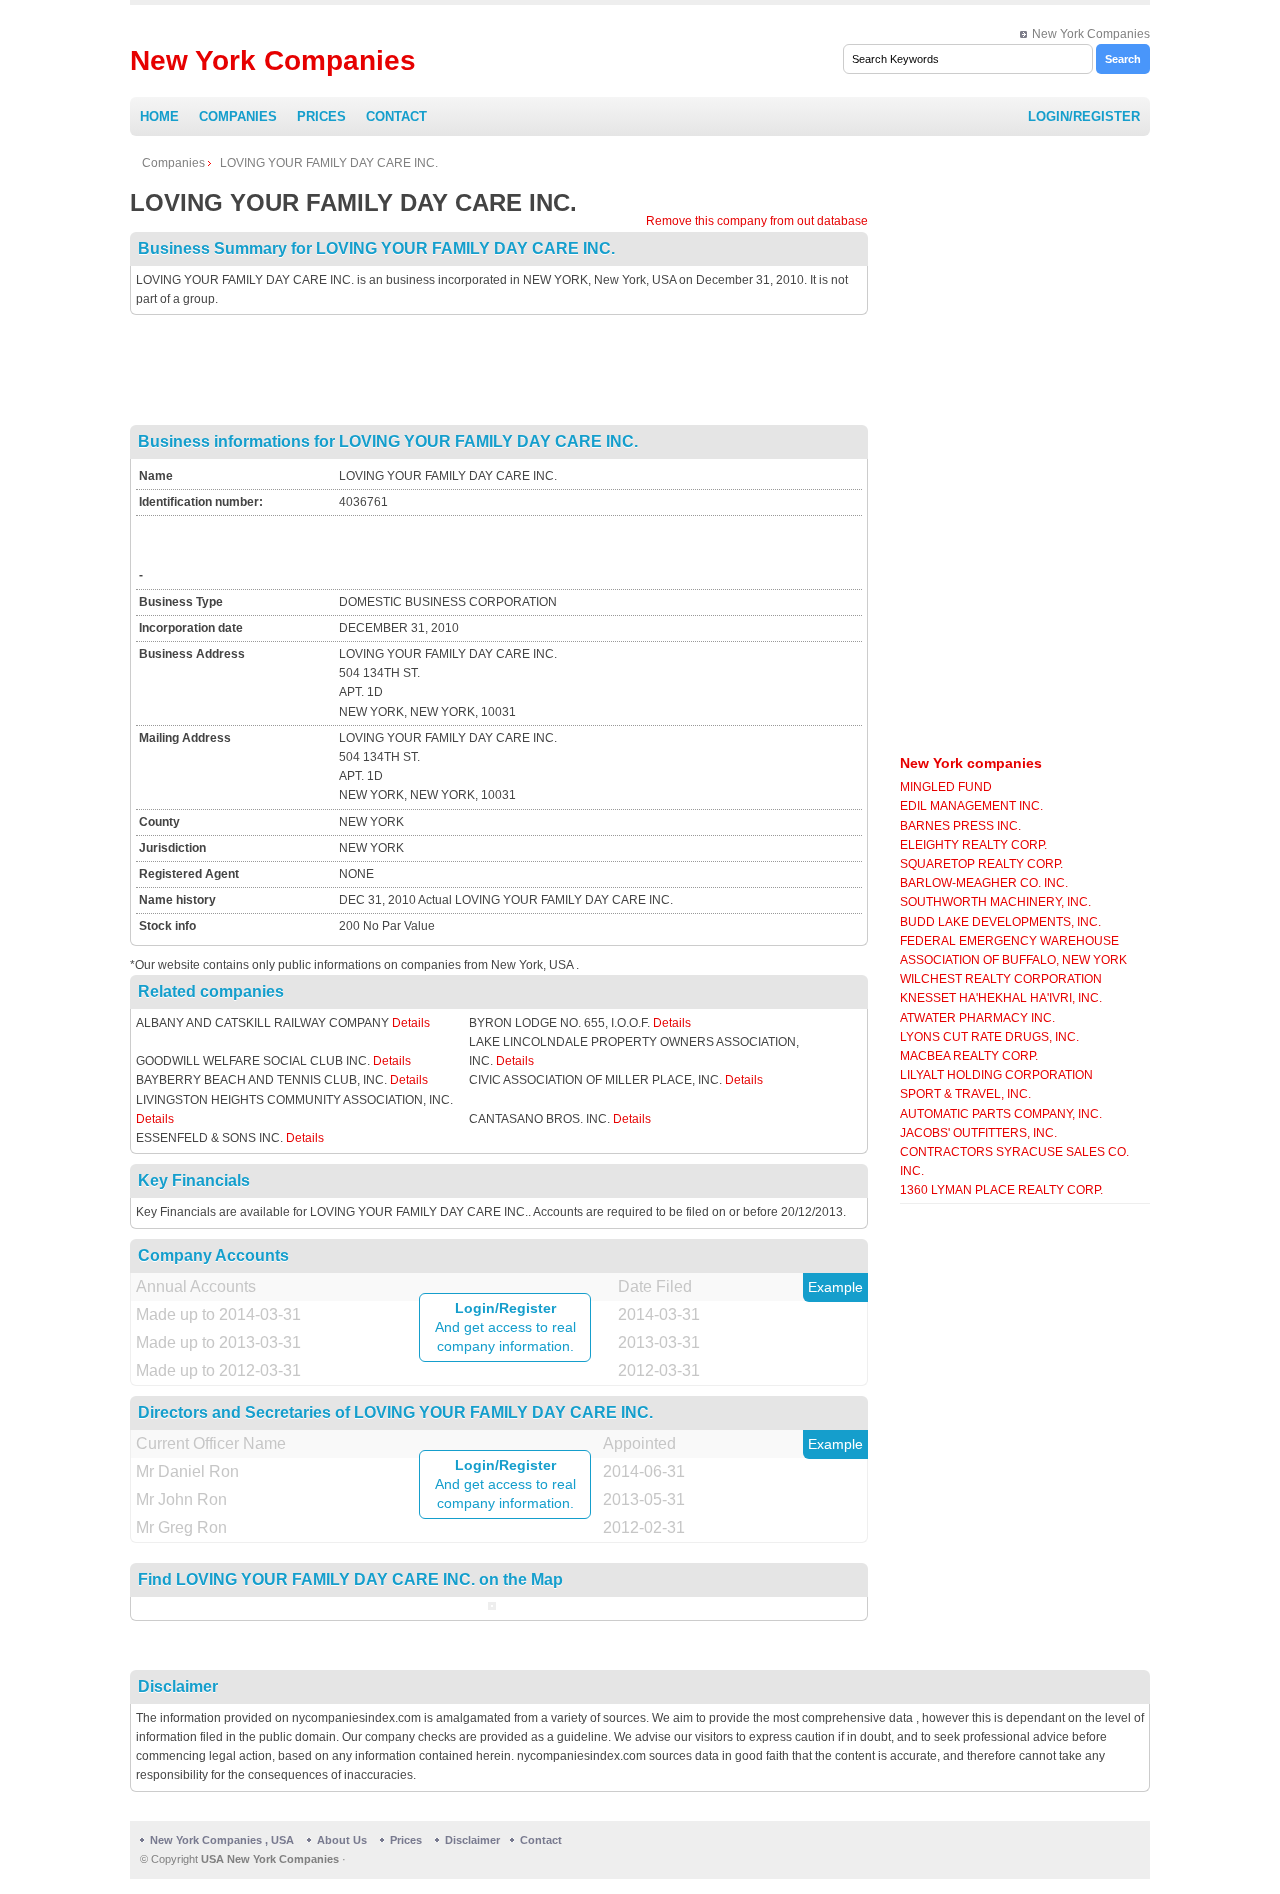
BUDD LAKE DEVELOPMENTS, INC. (1000, 922)
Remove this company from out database (757, 221)
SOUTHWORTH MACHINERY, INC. (995, 902)
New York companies (971, 763)
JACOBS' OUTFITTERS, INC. (978, 1133)
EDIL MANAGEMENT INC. (971, 806)
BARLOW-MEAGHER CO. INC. (984, 883)
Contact (396, 116)
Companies (238, 116)
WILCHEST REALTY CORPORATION (1001, 979)
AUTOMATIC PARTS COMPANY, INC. (1001, 1114)
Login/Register (1084, 116)
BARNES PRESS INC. (960, 826)
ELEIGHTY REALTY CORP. (973, 845)
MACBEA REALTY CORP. (969, 1056)
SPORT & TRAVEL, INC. (965, 1094)
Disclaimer (472, 1840)
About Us (342, 1840)
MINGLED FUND (946, 787)
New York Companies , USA (222, 1840)
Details (411, 1023)
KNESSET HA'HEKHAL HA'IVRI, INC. (1001, 998)
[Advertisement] (499, 370)
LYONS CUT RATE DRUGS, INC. (989, 1037)
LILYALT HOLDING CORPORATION (996, 1075)
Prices (321, 116)
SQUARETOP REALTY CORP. (981, 864)
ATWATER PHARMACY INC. (977, 1018)
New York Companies (1091, 34)
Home (159, 116)
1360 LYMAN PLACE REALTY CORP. (1001, 1190)
